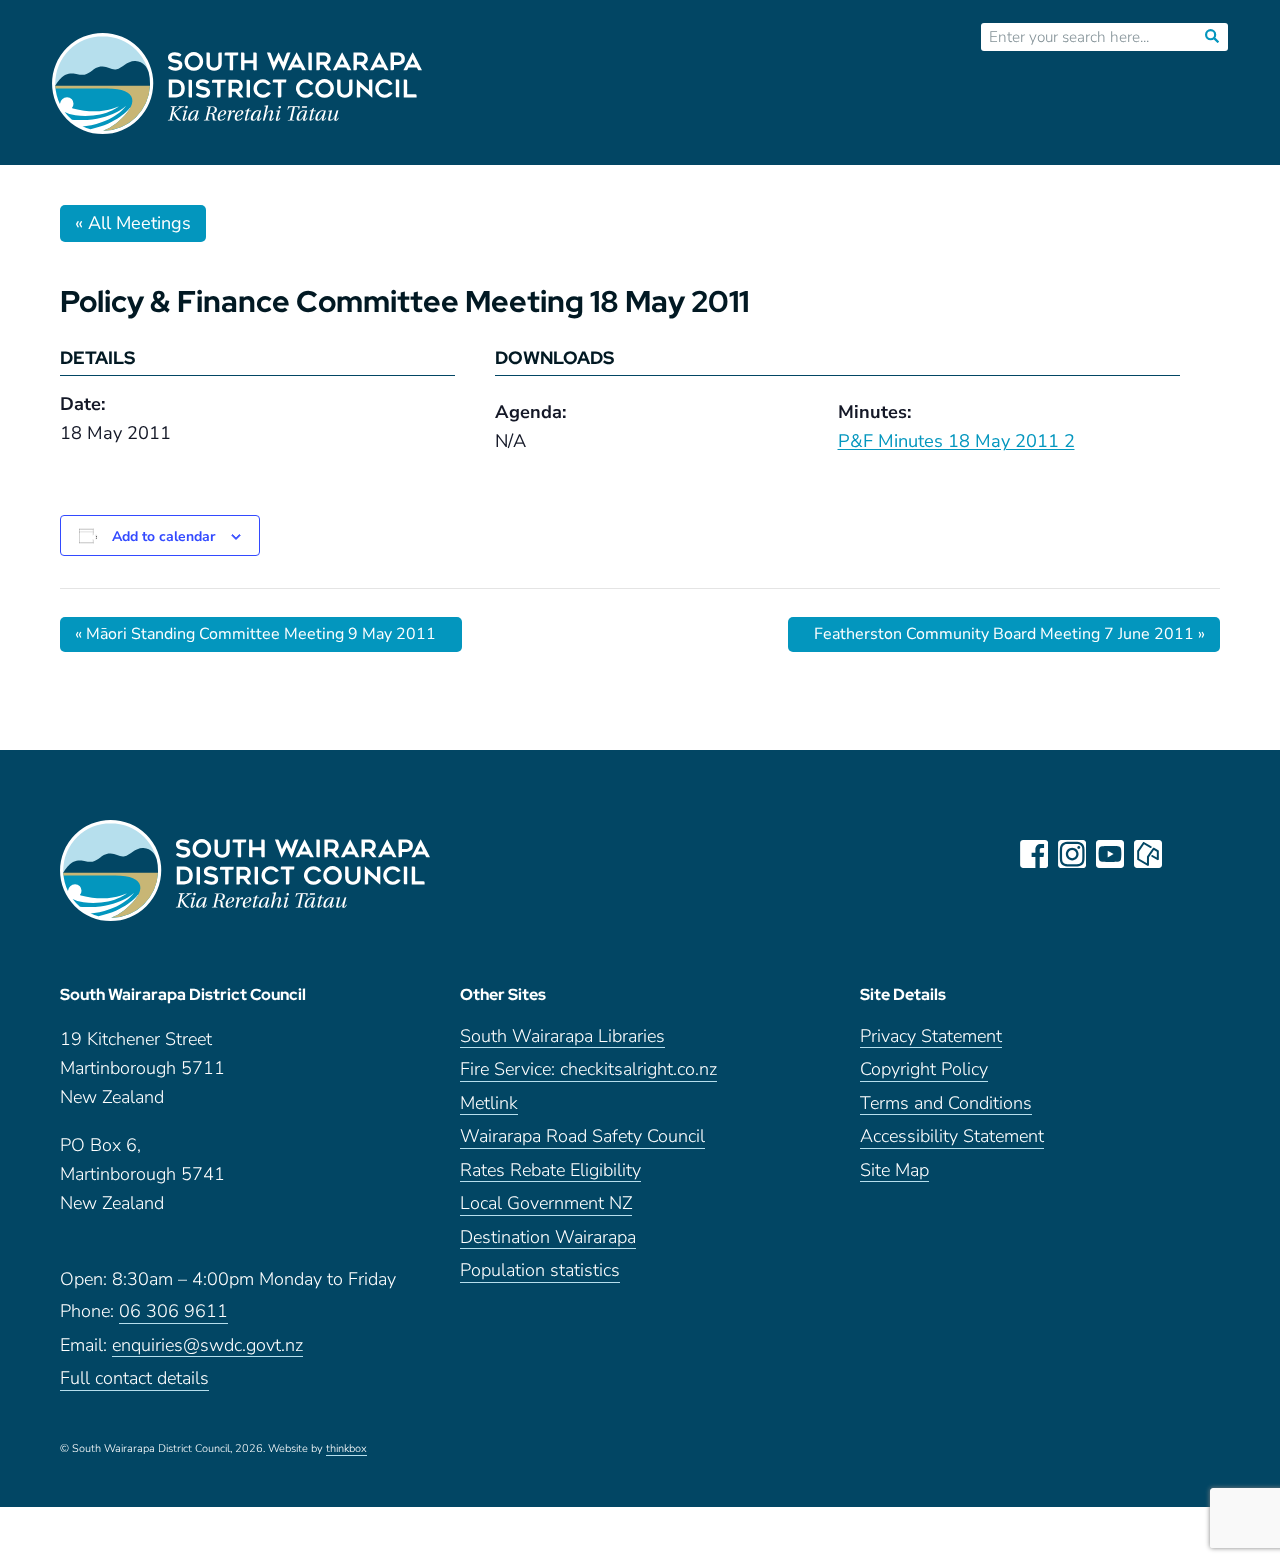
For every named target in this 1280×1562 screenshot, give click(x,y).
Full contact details (134, 1379)
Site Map (894, 1171)
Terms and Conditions (946, 1104)
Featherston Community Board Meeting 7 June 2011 (1009, 634)
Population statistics (540, 1271)
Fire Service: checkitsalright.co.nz (588, 1070)
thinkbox (346, 1450)
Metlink (489, 1104)
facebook (1034, 854)
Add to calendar (163, 536)
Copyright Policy (924, 1070)
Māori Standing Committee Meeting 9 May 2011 (255, 634)
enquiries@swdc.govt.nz (207, 1346)
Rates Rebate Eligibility (550, 1171)
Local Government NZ (546, 1204)
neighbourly (1148, 854)
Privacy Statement (931, 1037)
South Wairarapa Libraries (562, 1037)
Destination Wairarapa (548, 1238)
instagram (1072, 854)
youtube (1110, 854)
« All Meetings (133, 223)
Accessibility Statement (952, 1137)
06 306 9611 (173, 1312)
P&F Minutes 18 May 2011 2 (956, 441)
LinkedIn (1186, 854)
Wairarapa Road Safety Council (582, 1137)
